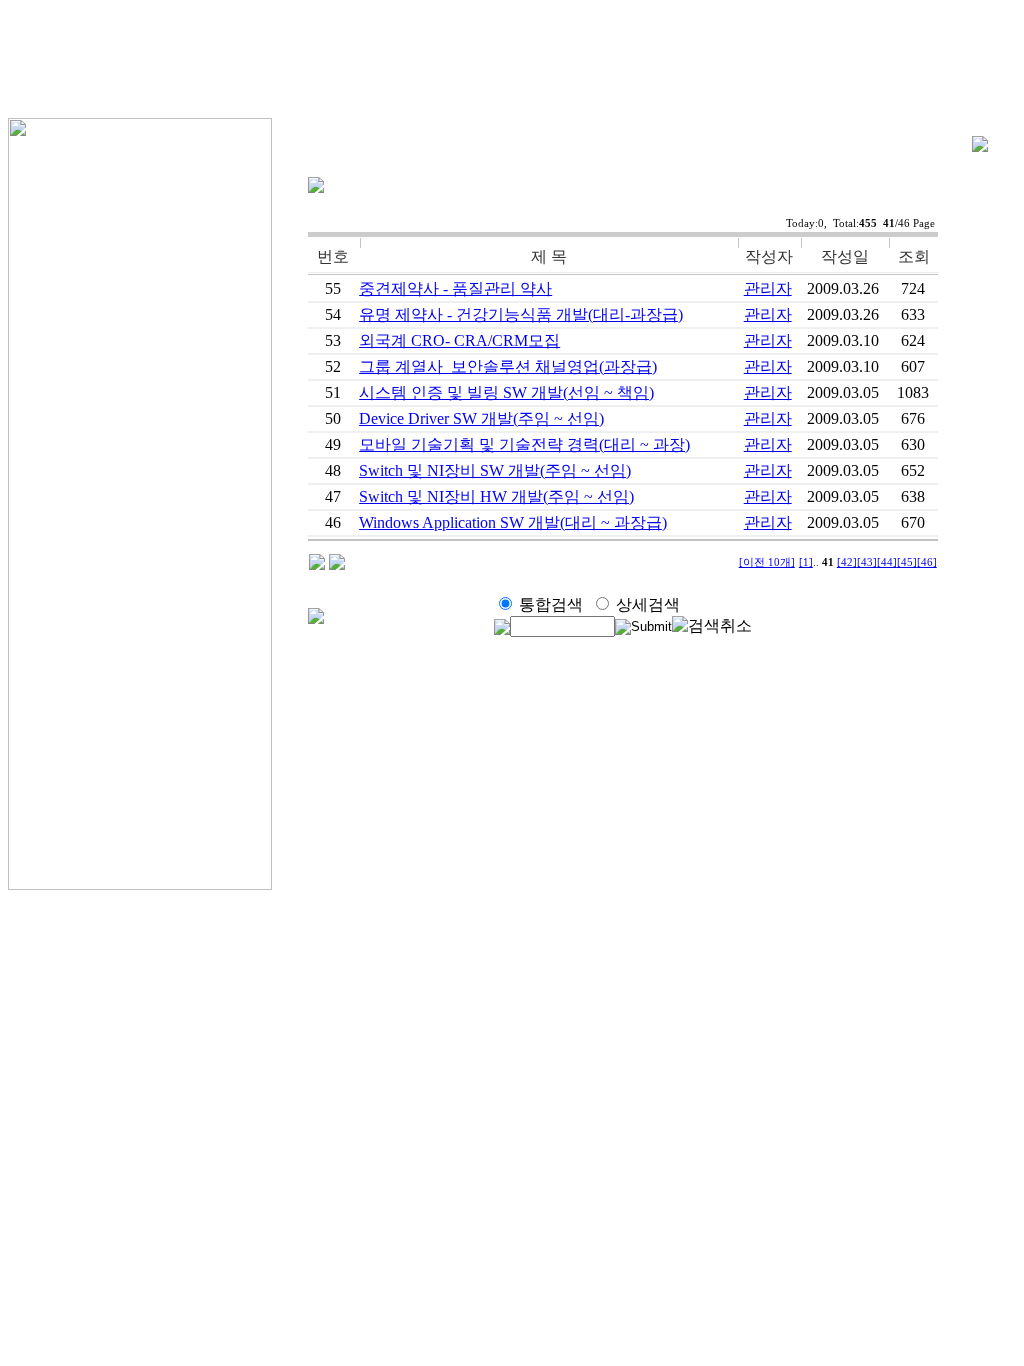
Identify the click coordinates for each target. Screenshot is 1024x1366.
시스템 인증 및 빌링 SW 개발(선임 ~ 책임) (506, 392)
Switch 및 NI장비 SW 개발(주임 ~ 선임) (495, 470)
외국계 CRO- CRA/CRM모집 (459, 340)
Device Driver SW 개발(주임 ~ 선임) (481, 418)
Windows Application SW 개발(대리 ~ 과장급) (513, 522)
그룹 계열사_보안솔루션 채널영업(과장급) (508, 366)
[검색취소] (712, 626)
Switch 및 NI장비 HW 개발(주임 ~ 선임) (496, 496)
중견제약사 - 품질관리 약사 (455, 288)
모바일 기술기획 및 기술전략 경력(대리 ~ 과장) (524, 444)
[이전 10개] (767, 562)
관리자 (768, 288)
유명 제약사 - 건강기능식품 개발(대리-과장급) (521, 314)
